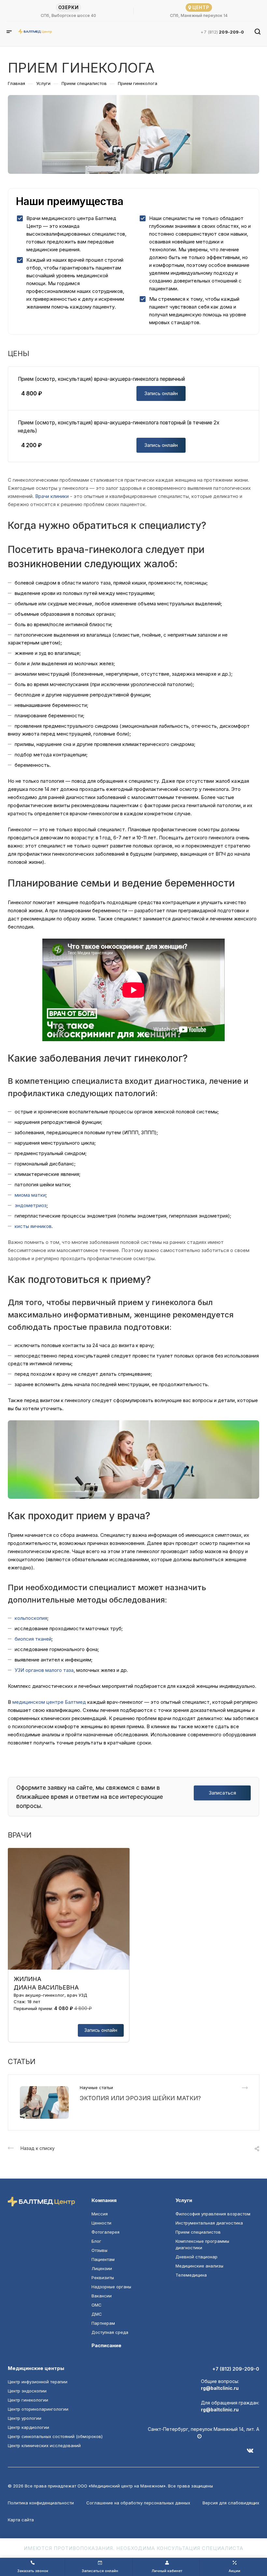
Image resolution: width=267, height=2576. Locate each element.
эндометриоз (31, 1205)
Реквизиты (103, 2278)
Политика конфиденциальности (41, 2503)
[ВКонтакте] (253, 2453)
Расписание (106, 2345)
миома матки (30, 1195)
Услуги (184, 2200)
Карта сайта (21, 2520)
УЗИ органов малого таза (44, 1670)
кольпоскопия (31, 1618)
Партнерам (103, 2323)
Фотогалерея (105, 2232)
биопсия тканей (33, 1639)
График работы (242, 2436)
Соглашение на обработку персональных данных (138, 2503)
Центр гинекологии (28, 2400)
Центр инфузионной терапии (38, 2382)
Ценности (101, 2223)
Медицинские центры (36, 2368)
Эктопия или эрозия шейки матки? (140, 2098)
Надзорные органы (111, 2287)
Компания (104, 2200)
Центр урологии (25, 2418)
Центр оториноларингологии (38, 2409)
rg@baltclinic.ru (220, 2388)
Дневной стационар (197, 2257)
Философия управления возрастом (213, 2214)
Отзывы (99, 2250)
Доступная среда (110, 2332)
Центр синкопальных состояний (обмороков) (55, 2436)
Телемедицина (191, 2275)
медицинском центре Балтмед (49, 1702)
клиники (60, 496)
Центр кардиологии (28, 2427)
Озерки (69, 7)
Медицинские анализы (199, 2266)
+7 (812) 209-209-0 (236, 2369)
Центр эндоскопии (27, 2391)
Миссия (100, 2214)
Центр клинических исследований (44, 2445)
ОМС (97, 2305)
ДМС (97, 2314)
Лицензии (102, 2268)
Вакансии (102, 2296)
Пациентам (103, 2259)
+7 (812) (222, 32)
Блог (96, 2241)
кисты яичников (33, 1226)
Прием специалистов (198, 2232)
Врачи (42, 496)
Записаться (222, 1793)
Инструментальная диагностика (209, 2223)
